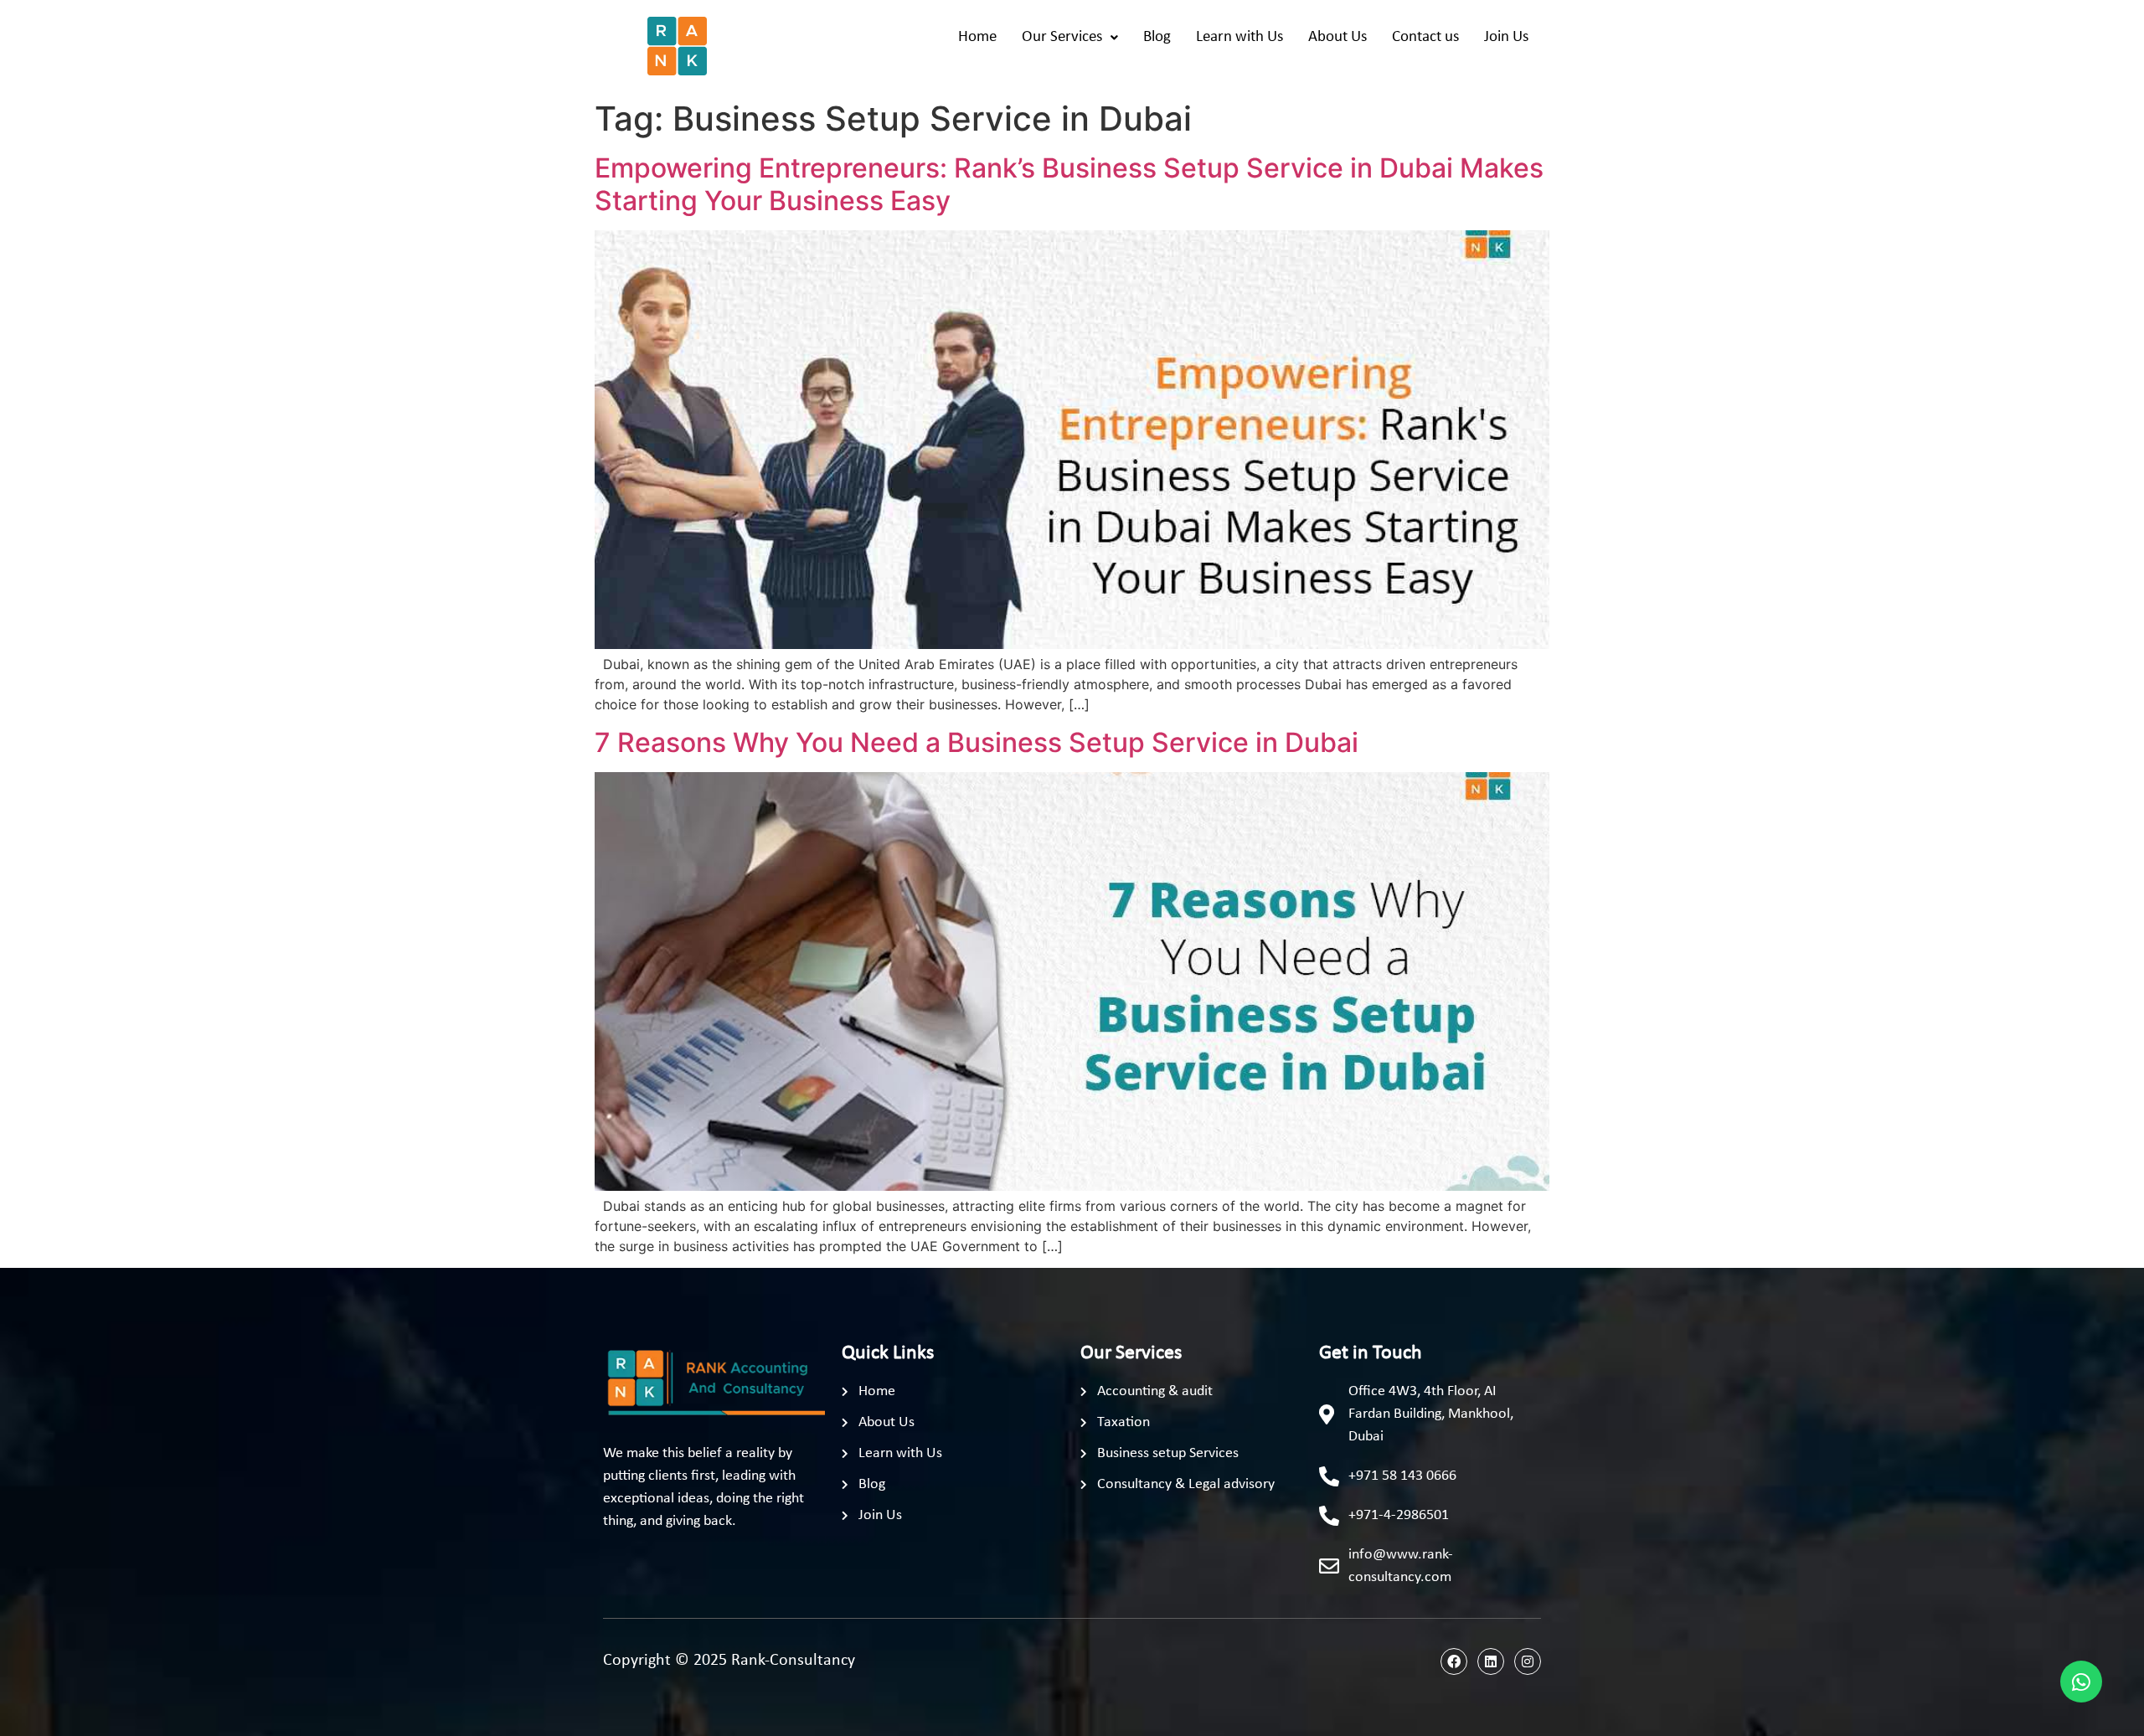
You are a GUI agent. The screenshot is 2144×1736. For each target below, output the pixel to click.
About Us (1337, 37)
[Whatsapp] (2081, 1682)
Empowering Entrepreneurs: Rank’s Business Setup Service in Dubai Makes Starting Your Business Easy (1069, 184)
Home (977, 37)
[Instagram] (1528, 1661)
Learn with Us (1239, 37)
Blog (1157, 37)
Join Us (1506, 37)
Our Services (1062, 37)
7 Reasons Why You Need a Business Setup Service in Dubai (977, 742)
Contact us (1425, 37)
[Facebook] (1454, 1661)
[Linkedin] (1491, 1661)
